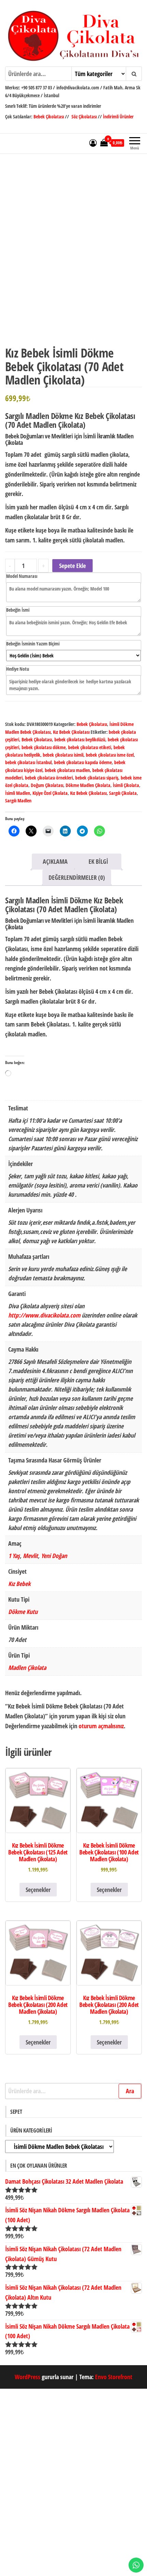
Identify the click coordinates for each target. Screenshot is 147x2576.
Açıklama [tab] (55, 861)
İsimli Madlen (18, 793)
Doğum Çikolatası (47, 785)
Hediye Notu (18, 669)
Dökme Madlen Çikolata (88, 785)
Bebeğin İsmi (18, 610)
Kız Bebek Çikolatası (71, 732)
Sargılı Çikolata (123, 793)
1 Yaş (14, 1556)
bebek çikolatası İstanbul (28, 762)
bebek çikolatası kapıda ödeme (83, 762)
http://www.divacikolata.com (44, 1315)
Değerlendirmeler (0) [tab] (77, 877)
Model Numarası (22, 576)
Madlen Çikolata (27, 1668)
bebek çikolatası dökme (44, 747)
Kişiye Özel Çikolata (50, 793)
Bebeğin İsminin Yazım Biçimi (33, 644)
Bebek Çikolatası (49, 117)
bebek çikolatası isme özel (110, 755)
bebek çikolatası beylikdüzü (80, 739)
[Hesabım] (93, 143)
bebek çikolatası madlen (67, 770)
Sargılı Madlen (18, 801)
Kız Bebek (19, 1584)
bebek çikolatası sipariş (97, 778)
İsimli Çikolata (126, 785)
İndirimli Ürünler (118, 117)
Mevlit (30, 1556)
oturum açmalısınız (101, 1726)
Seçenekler (38, 1890)
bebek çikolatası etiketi (90, 747)
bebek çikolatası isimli (63, 755)
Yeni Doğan (54, 1556)
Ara (130, 2091)
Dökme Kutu (23, 1612)
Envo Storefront (114, 2377)
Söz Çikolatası (84, 117)
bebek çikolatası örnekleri (49, 778)
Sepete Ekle (72, 566)
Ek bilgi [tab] (98, 861)
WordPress (28, 2377)
